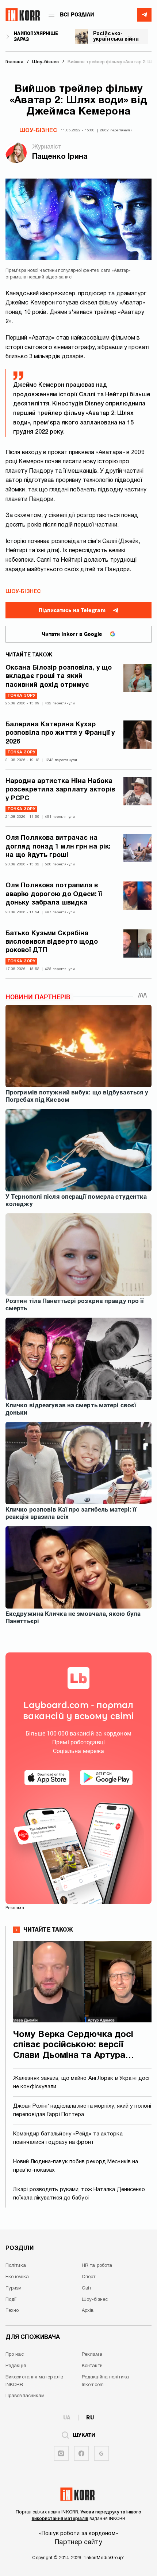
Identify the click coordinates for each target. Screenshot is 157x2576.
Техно (12, 2311)
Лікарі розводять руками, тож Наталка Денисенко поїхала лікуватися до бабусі (79, 2194)
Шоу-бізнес (38, 131)
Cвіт (87, 2288)
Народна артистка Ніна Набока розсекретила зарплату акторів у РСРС (60, 790)
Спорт (89, 2277)
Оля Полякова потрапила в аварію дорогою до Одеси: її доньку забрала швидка (54, 894)
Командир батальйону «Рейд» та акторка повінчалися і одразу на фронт (68, 2138)
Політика (16, 2266)
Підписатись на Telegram (72, 610)
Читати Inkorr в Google (72, 634)
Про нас (15, 2355)
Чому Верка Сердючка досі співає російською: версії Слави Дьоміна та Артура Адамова (73, 2046)
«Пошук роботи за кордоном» (78, 2534)
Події (11, 2300)
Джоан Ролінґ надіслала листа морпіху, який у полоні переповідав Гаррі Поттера (82, 2110)
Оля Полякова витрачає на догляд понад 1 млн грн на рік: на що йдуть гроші (58, 847)
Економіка (17, 2277)
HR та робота (97, 2266)
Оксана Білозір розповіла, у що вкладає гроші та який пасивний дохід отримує (59, 677)
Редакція (16, 2366)
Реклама (92, 2355)
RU (90, 2418)
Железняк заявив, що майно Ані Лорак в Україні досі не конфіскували (81, 2083)
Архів (88, 2311)
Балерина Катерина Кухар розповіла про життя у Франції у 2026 (60, 733)
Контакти (92, 2366)
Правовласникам (25, 2396)
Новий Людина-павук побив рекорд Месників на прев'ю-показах (76, 2166)
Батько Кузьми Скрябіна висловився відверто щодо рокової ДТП (52, 942)
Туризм (14, 2288)
